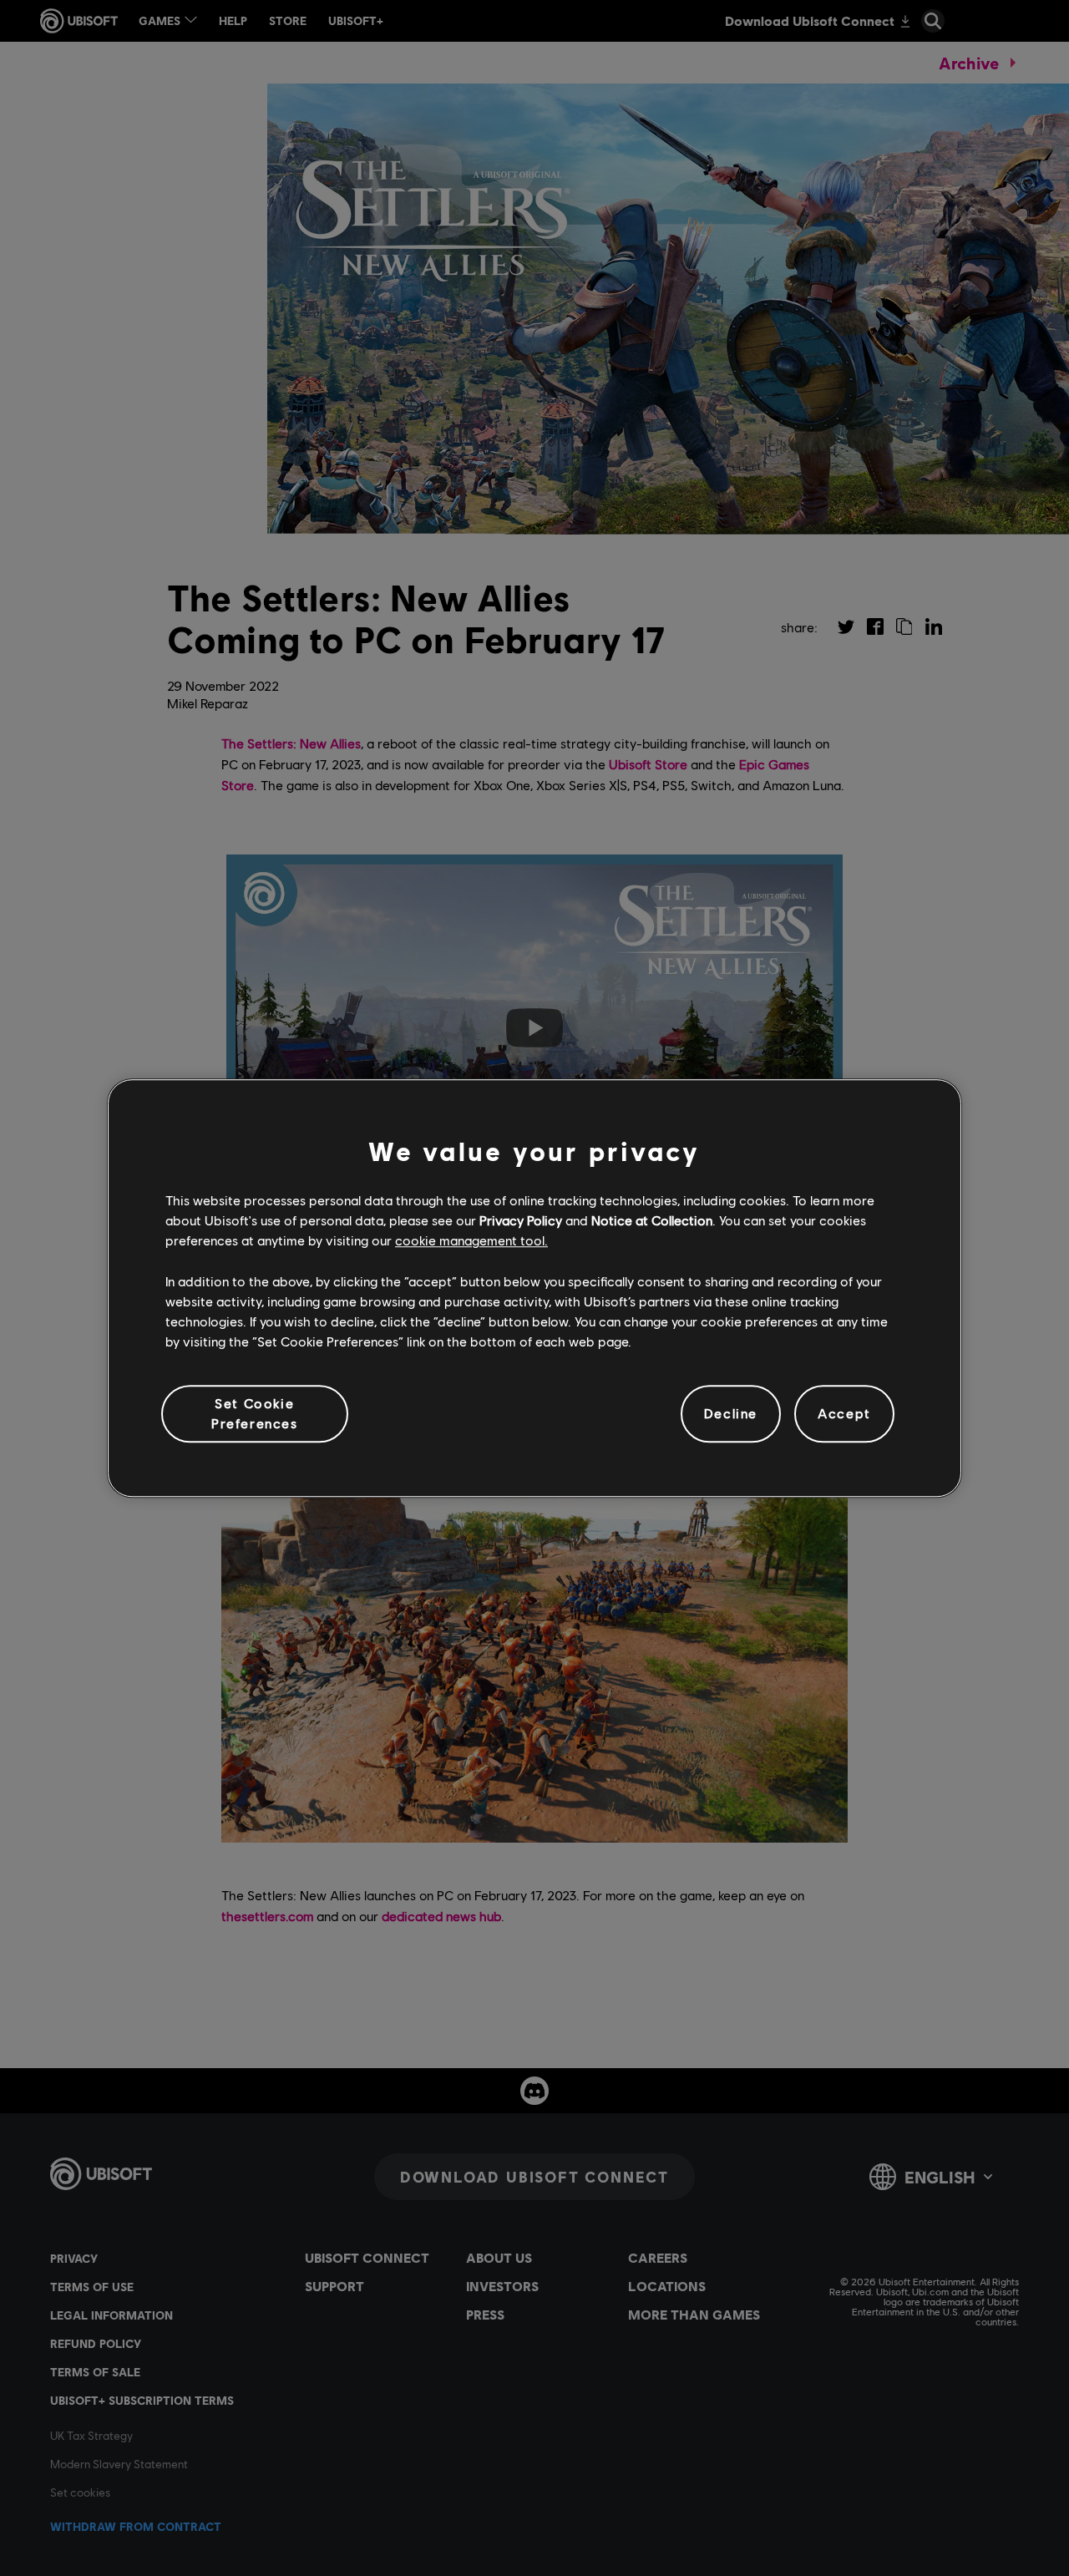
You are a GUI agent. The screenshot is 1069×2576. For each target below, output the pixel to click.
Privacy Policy (521, 1220)
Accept (844, 1414)
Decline (731, 1414)
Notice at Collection (652, 1220)
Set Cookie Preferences (255, 1413)
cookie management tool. (471, 1241)
